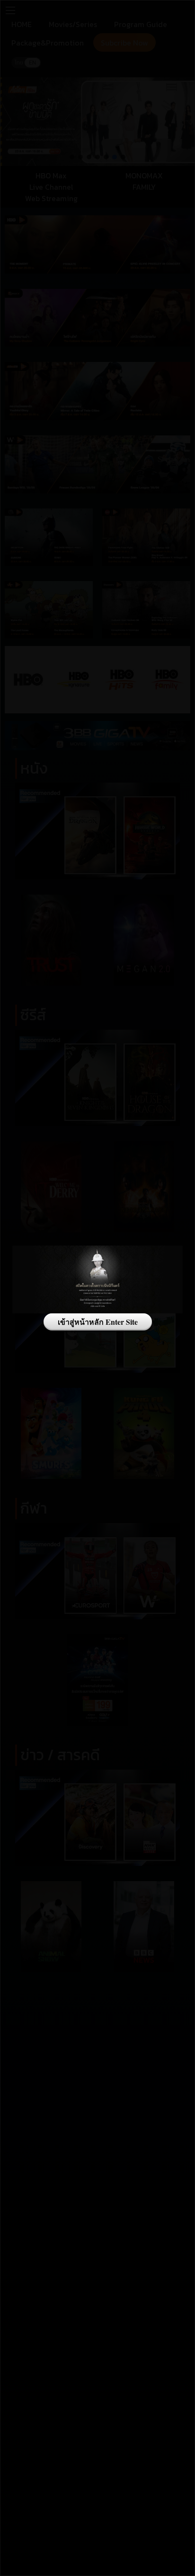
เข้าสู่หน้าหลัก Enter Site (98, 1322)
